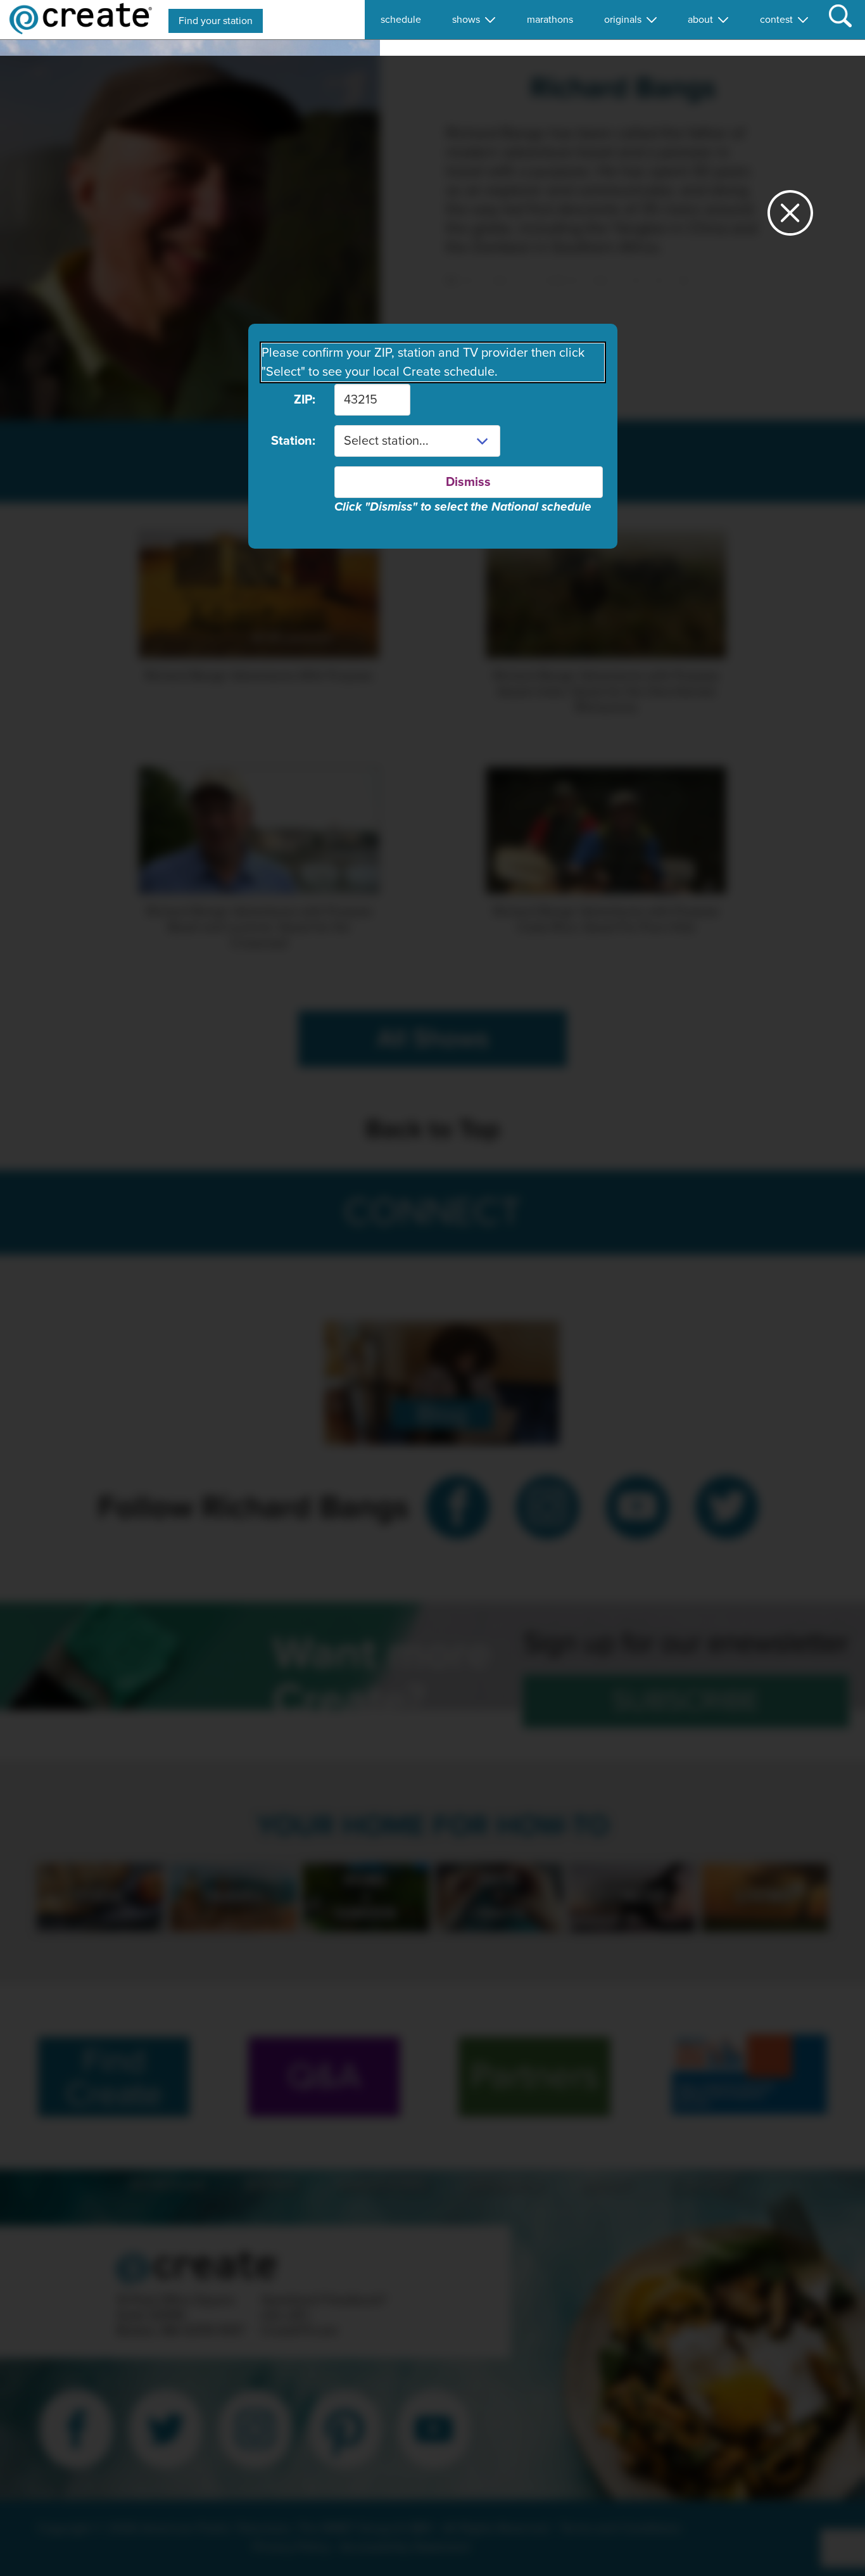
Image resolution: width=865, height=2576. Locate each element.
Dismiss (468, 482)
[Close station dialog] (790, 218)
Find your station (216, 21)
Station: (293, 441)
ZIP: (305, 400)
